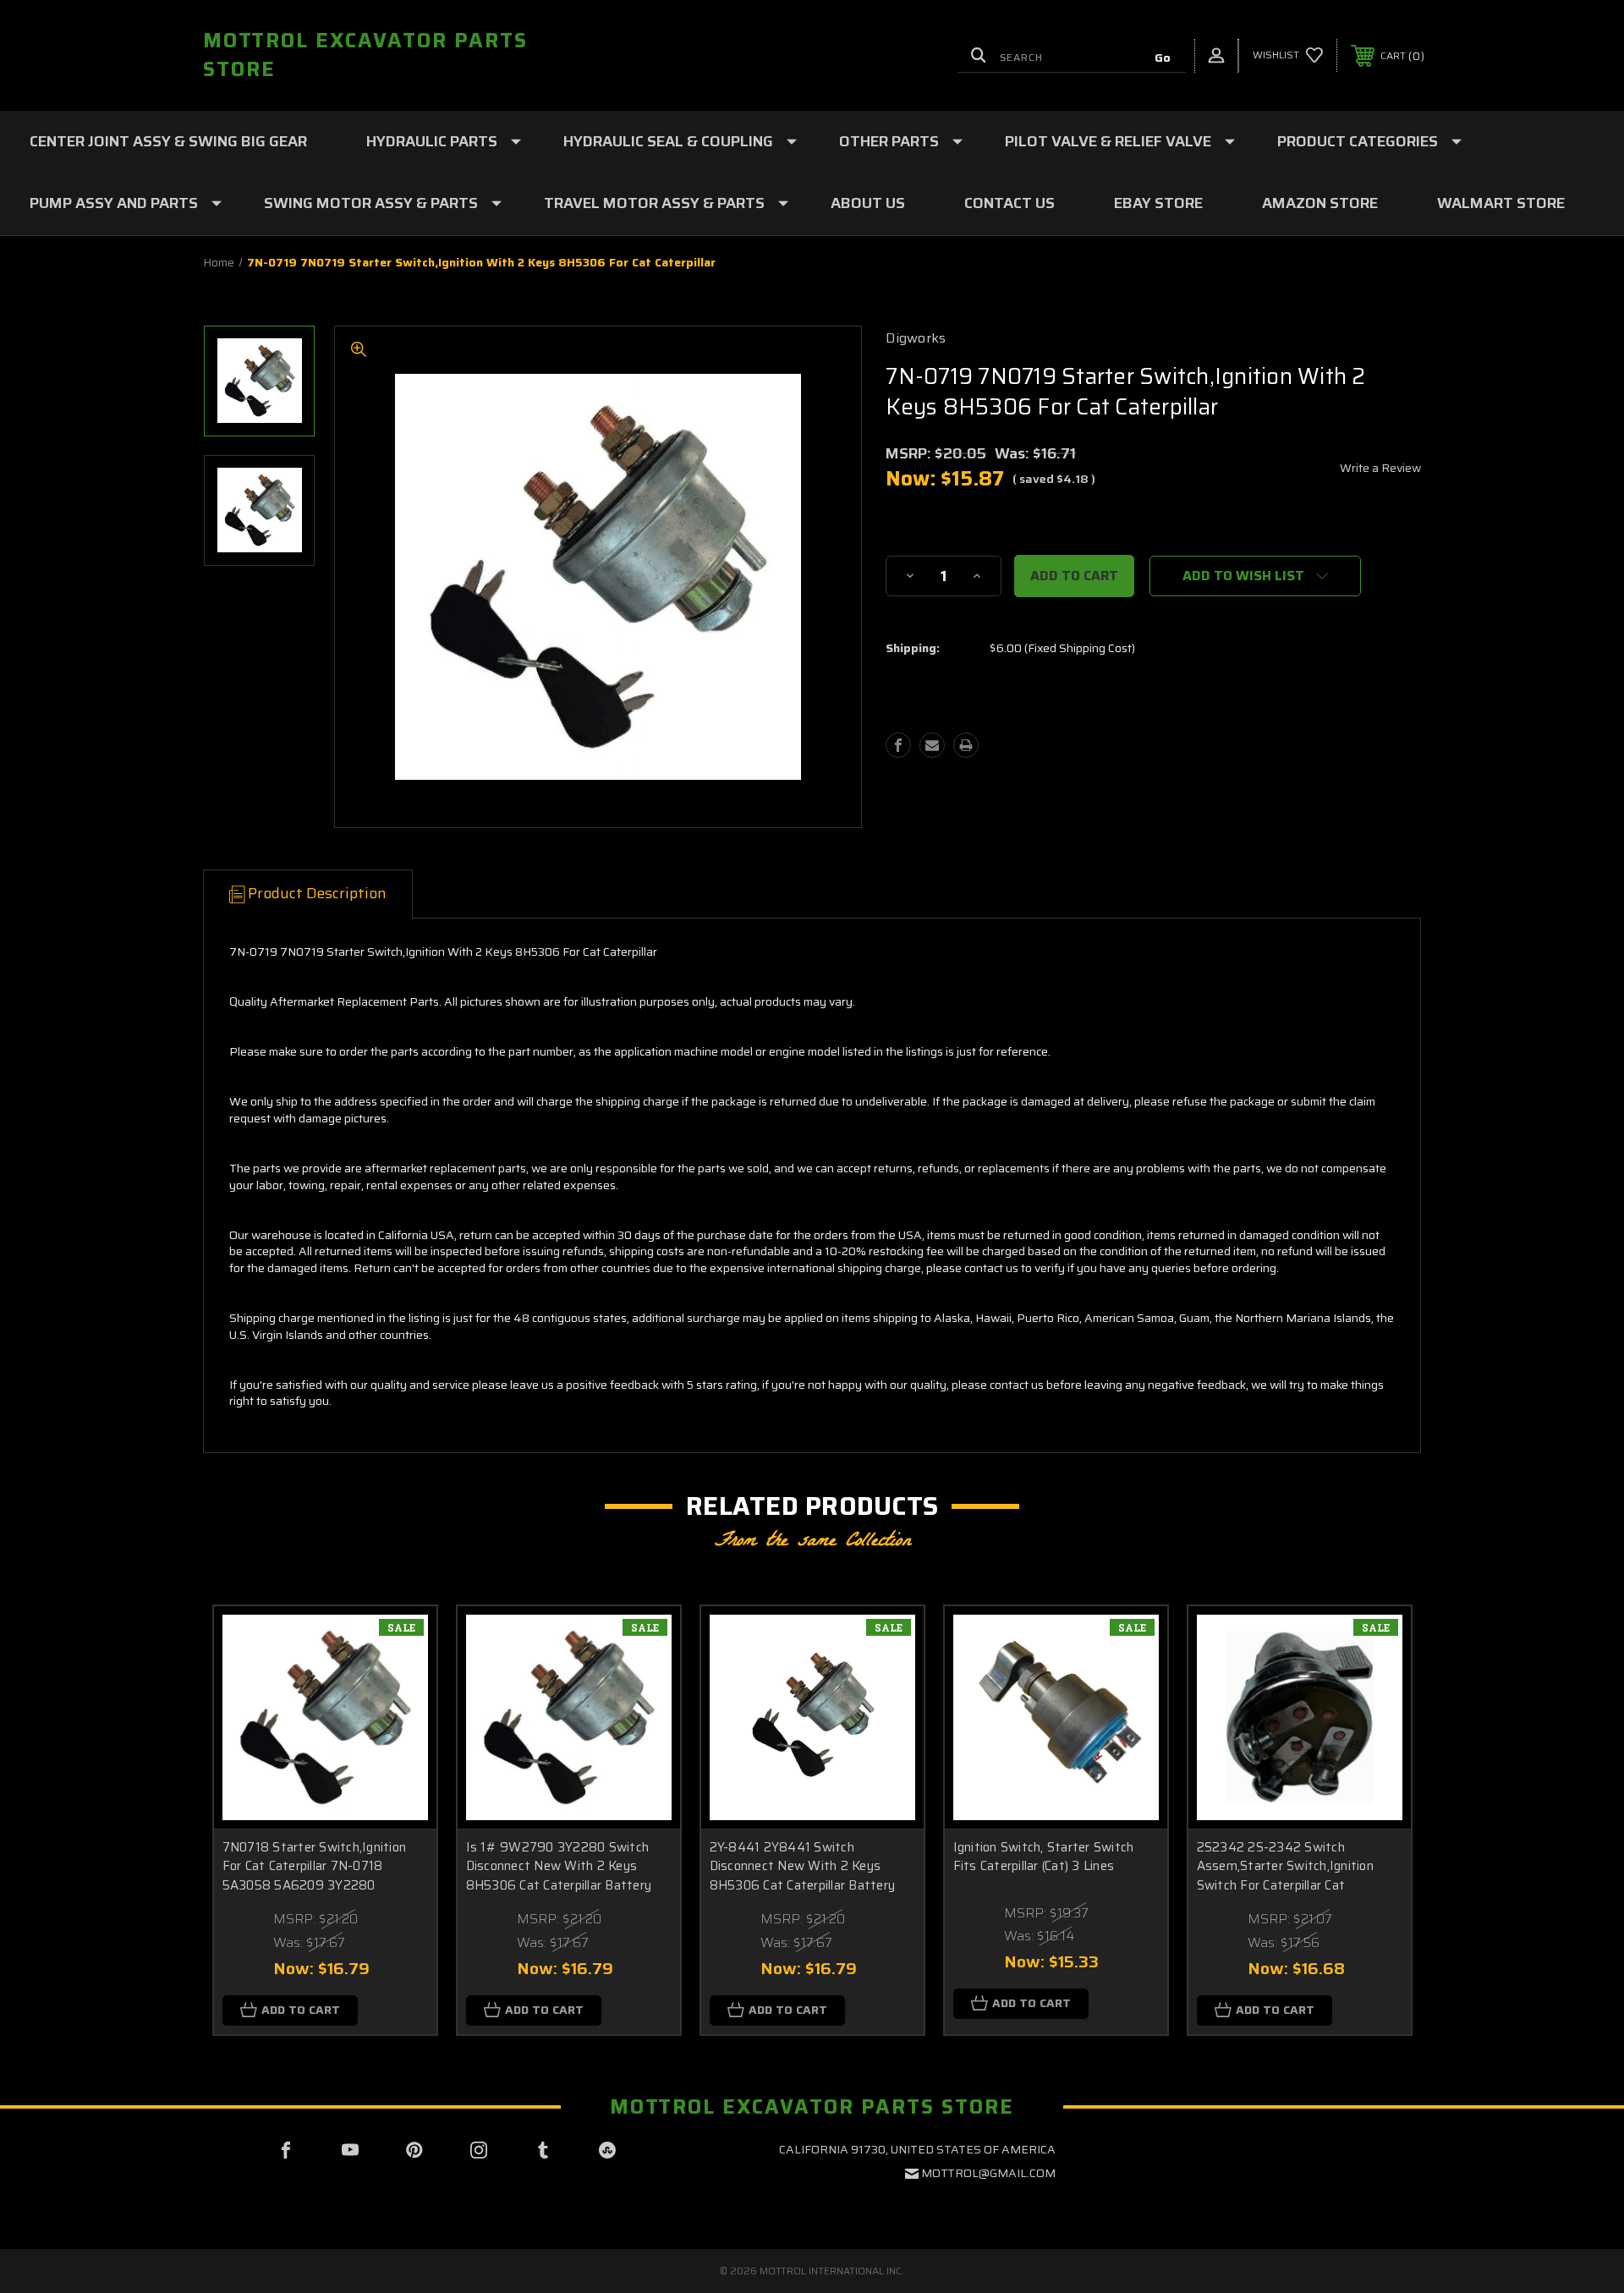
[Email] (932, 745)
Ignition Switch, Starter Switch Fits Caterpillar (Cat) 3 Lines (1044, 1857)
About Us (868, 203)
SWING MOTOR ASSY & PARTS (371, 203)
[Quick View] (403, 1640)
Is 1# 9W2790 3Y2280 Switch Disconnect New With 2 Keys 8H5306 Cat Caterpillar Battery (559, 1867)
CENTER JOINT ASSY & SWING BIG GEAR (168, 141)
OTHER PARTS (889, 141)
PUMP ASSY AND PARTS (114, 203)
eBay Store (1158, 203)
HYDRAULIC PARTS (432, 141)
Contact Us (1010, 203)
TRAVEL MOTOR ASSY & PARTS (654, 203)
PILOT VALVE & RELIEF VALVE (1108, 141)
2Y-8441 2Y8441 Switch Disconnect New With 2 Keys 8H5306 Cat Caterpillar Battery (803, 1867)
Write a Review (1380, 468)
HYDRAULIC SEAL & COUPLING (668, 141)
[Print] (966, 745)
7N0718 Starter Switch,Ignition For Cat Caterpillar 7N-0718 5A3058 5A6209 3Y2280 (315, 1867)
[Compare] (403, 1727)
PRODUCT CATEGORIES (1358, 141)
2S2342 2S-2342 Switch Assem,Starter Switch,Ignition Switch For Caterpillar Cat (1285, 1867)
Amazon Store (1320, 203)
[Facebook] (898, 745)
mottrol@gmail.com (988, 2173)
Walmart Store (1501, 203)
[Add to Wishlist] (403, 1684)
